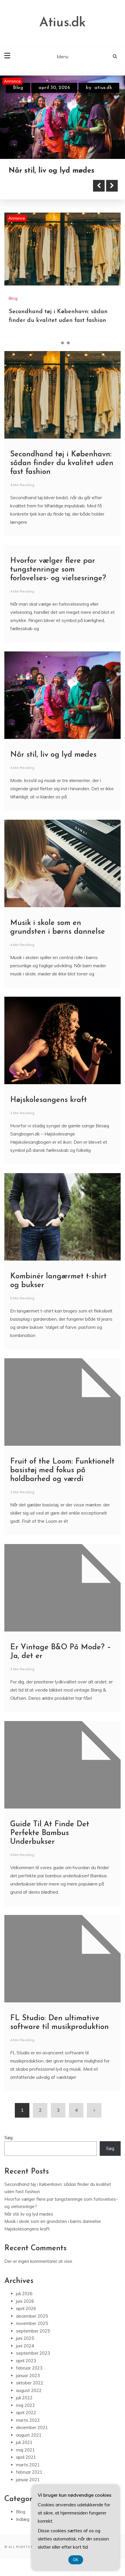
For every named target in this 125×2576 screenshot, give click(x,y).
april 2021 (26, 2480)
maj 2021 (25, 2473)
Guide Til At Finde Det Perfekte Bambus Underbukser (50, 1856)
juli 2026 (24, 2317)
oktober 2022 (30, 2406)
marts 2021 (28, 2487)
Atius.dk (63, 23)
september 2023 (33, 2376)
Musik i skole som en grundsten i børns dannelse (53, 2244)
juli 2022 (24, 2421)
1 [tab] (57, 366)
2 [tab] (63, 366)
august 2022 (29, 2413)
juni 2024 (25, 2369)
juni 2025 (25, 2361)
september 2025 (33, 2354)
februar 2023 (29, 2391)
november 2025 (32, 2346)
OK (76, 2560)
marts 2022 (28, 2443)
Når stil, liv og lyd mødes (53, 778)
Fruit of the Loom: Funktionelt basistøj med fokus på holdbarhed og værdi (62, 1493)
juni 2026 (25, 2324)
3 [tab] (68, 366)
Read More (36, 208)
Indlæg (23, 2542)
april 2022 (26, 2436)
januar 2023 (28, 2398)
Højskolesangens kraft (49, 1123)
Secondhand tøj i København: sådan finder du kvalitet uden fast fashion (60, 182)
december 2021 (32, 2450)
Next (112, 208)
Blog (18, 88)
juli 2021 (24, 2465)
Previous (99, 208)
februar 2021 (29, 2495)
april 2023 (26, 2383)
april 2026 (26, 2331)
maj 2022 (25, 2428)
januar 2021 (28, 2502)
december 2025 (32, 2339)
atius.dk (98, 88)
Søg (9, 2160)
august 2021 (29, 2458)
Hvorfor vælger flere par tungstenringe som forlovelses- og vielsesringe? (58, 592)
